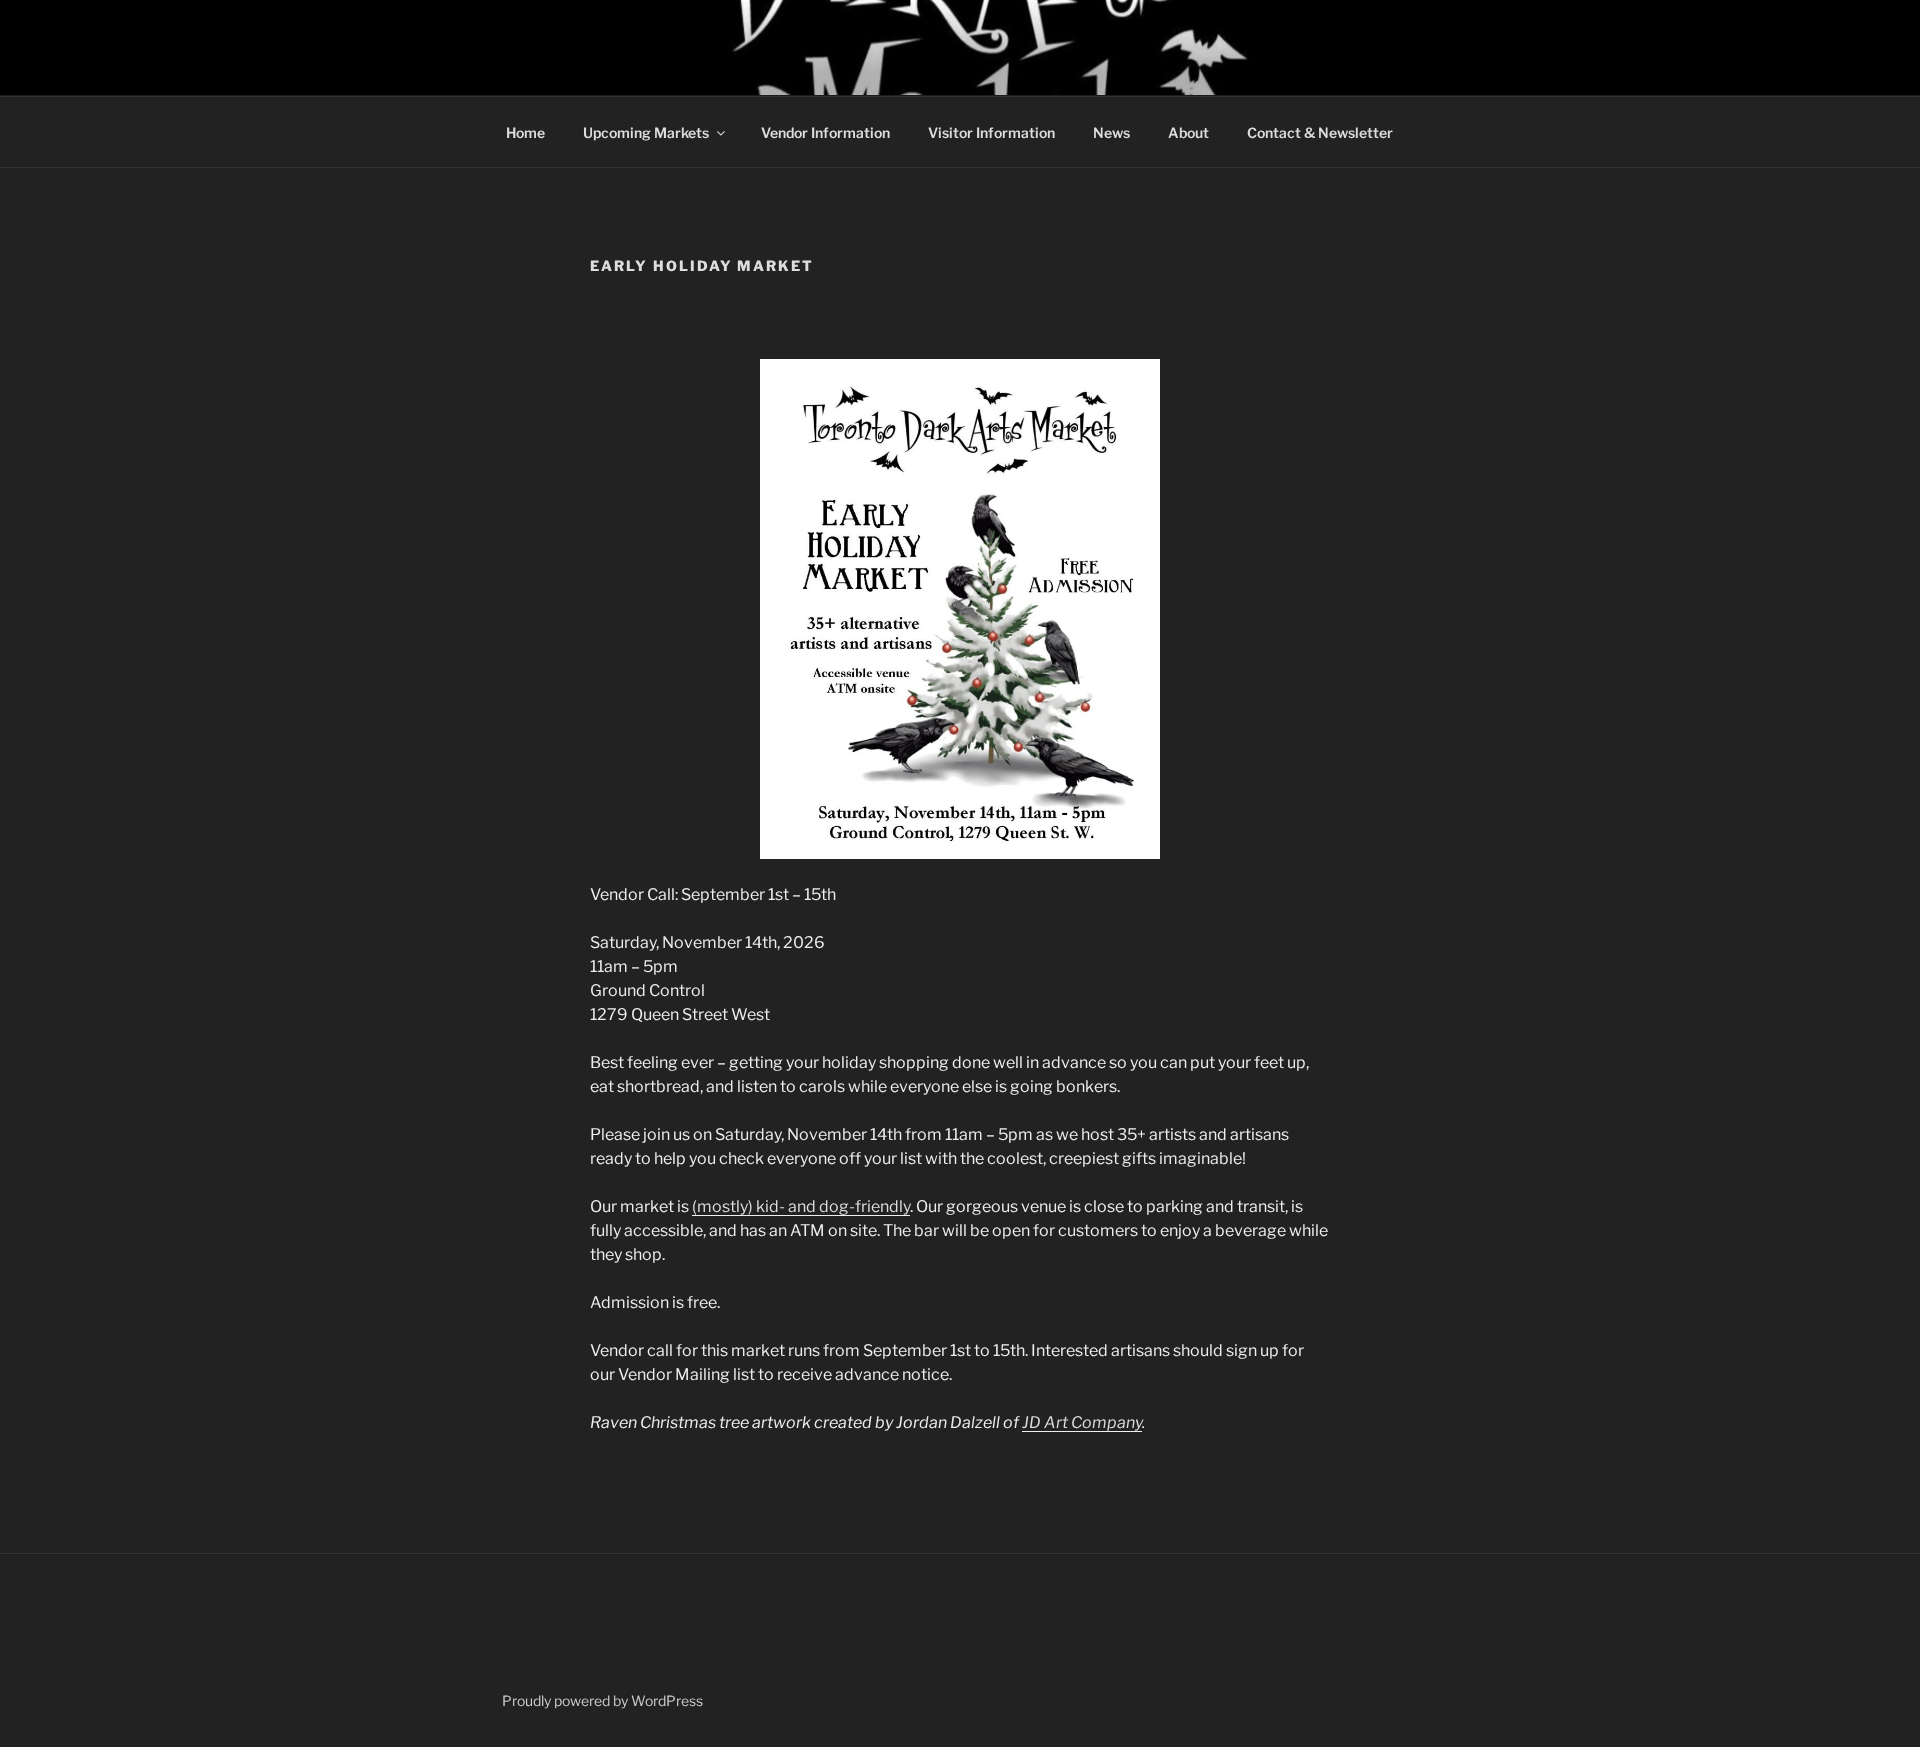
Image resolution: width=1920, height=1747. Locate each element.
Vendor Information (825, 132)
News (1111, 132)
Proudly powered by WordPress (602, 1700)
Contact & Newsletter (1320, 132)
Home (525, 132)
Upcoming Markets (646, 132)
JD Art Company (1082, 1422)
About (1188, 132)
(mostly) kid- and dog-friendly (801, 1206)
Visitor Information (991, 132)
